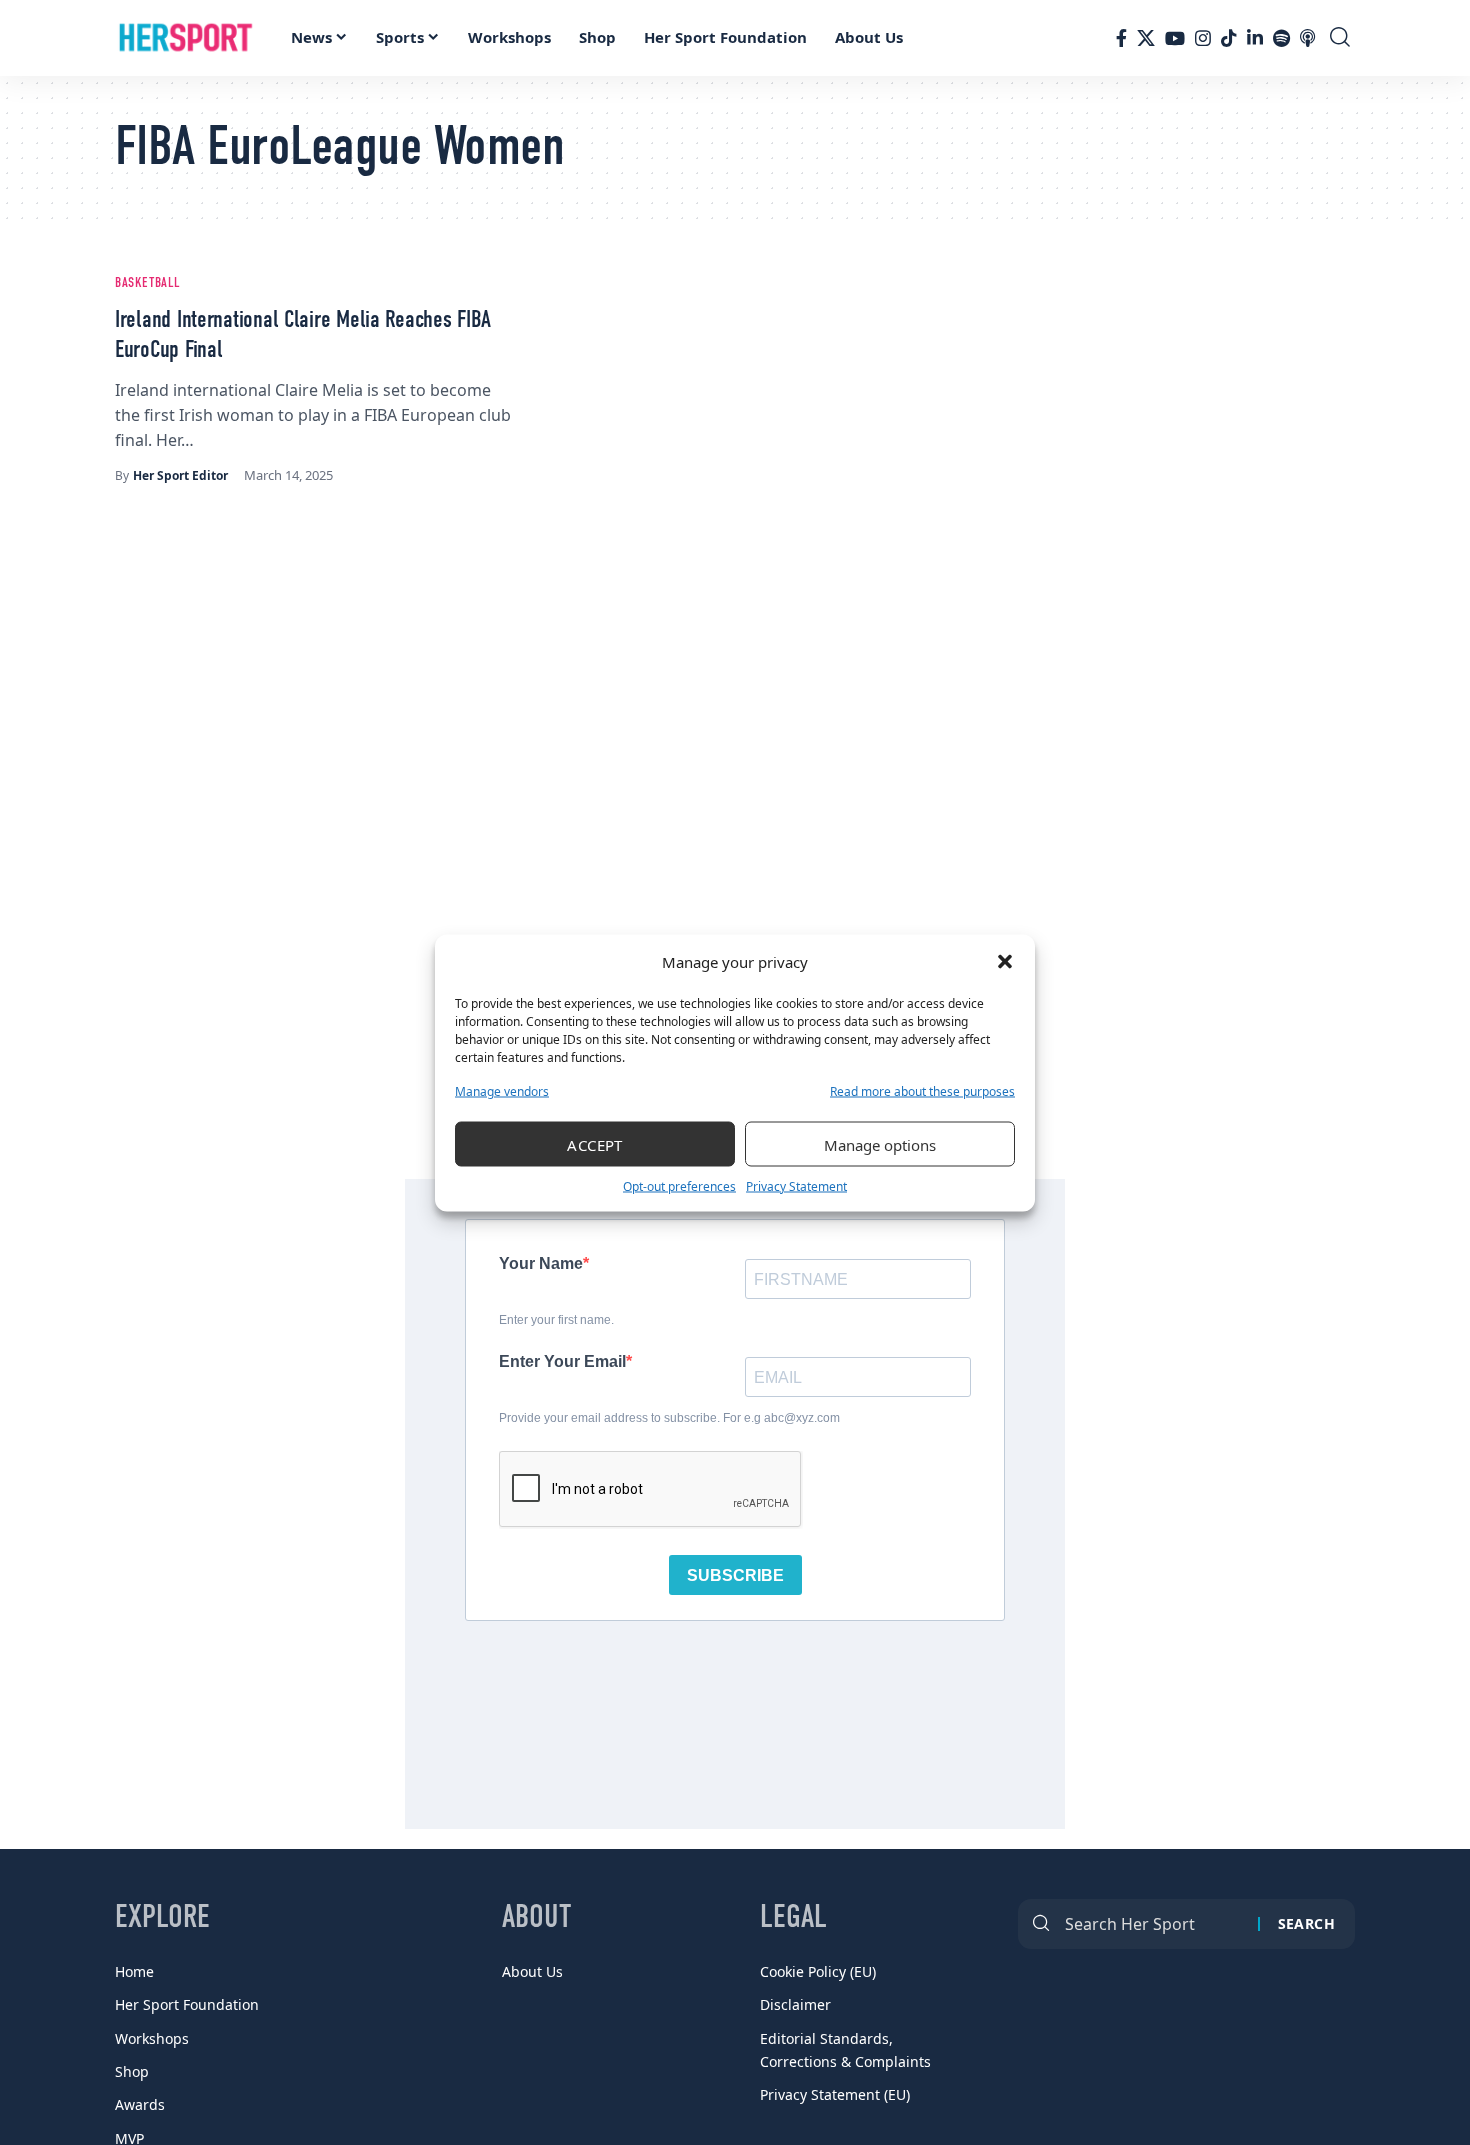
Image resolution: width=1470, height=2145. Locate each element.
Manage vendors (502, 1090)
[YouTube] (1175, 38)
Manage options (880, 1144)
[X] (1146, 38)
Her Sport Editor (180, 475)
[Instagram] (1203, 38)
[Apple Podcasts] (1307, 38)
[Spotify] (1281, 38)
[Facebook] (1121, 38)
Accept (595, 1144)
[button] (1005, 962)
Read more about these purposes (922, 1090)
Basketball (148, 283)
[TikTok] (1229, 38)
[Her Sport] (186, 38)
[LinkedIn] (1255, 38)
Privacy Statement (796, 1185)
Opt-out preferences (679, 1185)
